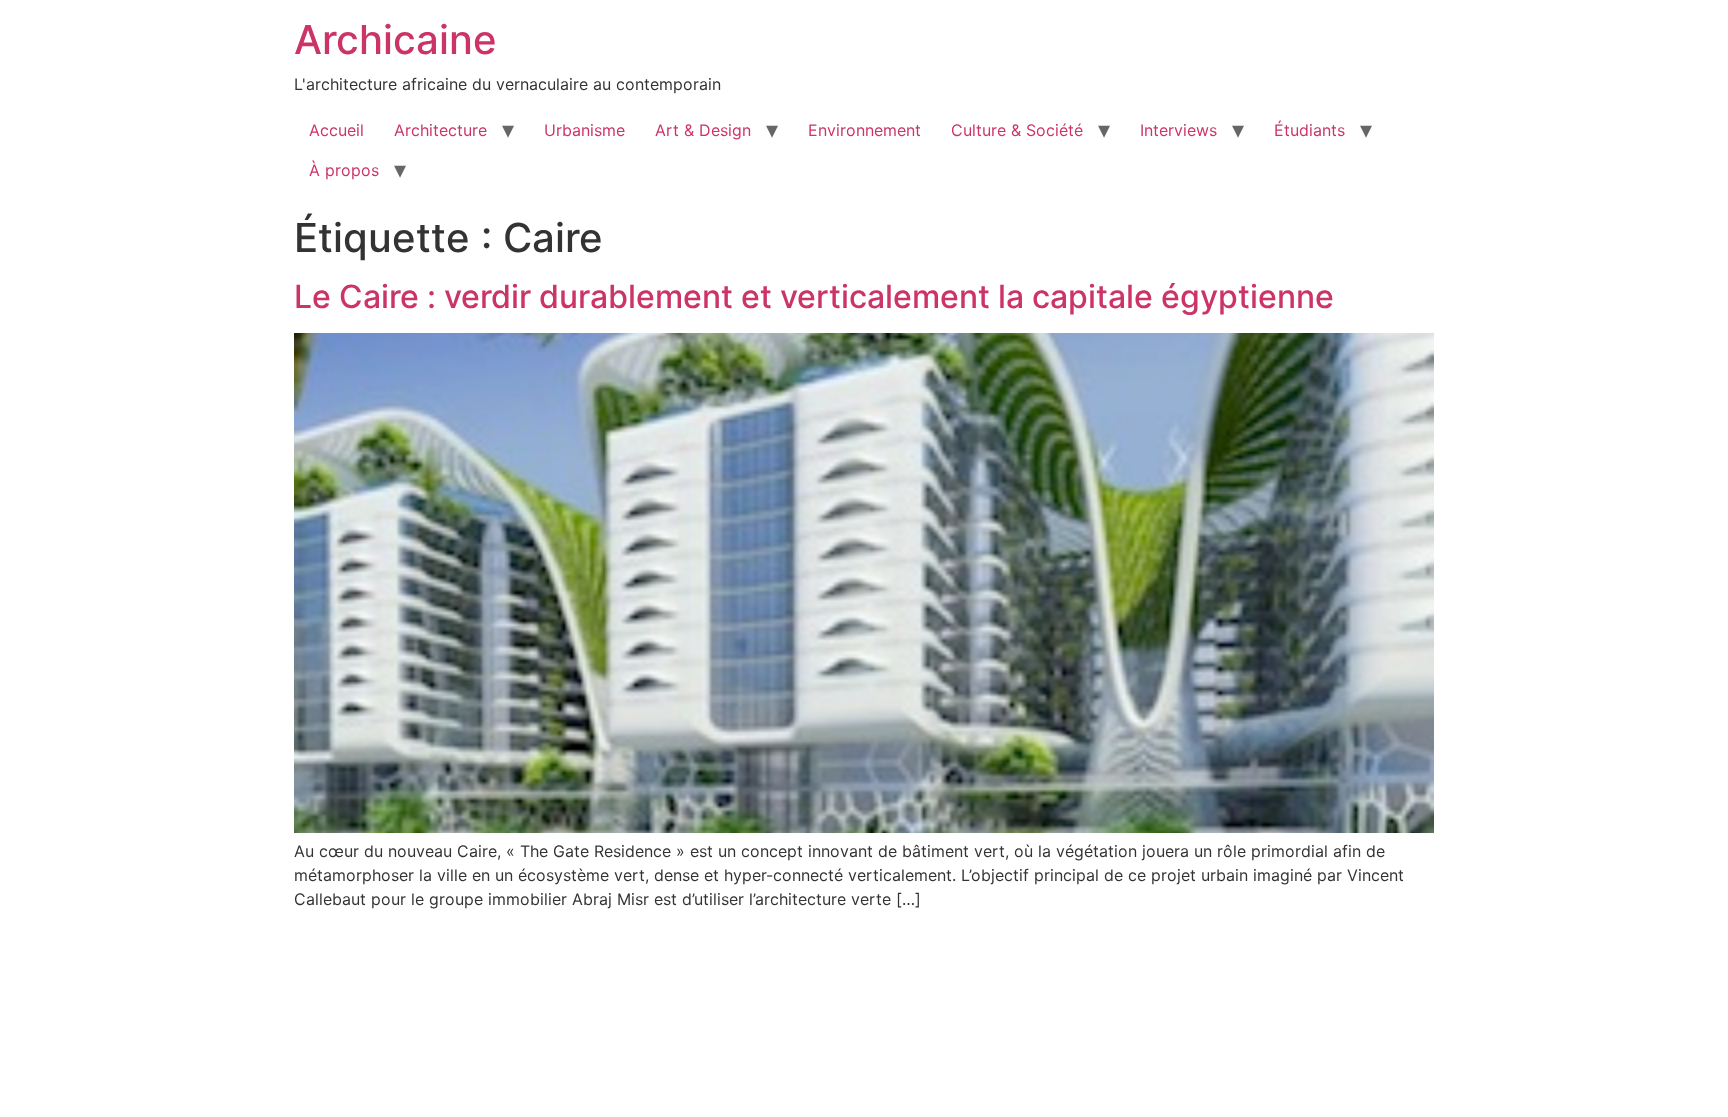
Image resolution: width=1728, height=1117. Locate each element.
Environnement (864, 130)
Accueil (336, 130)
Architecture (440, 130)
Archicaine (395, 39)
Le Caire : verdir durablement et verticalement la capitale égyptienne (814, 296)
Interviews (1178, 130)
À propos (344, 170)
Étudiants (1309, 130)
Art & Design (703, 130)
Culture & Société (1017, 130)
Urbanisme (584, 130)
